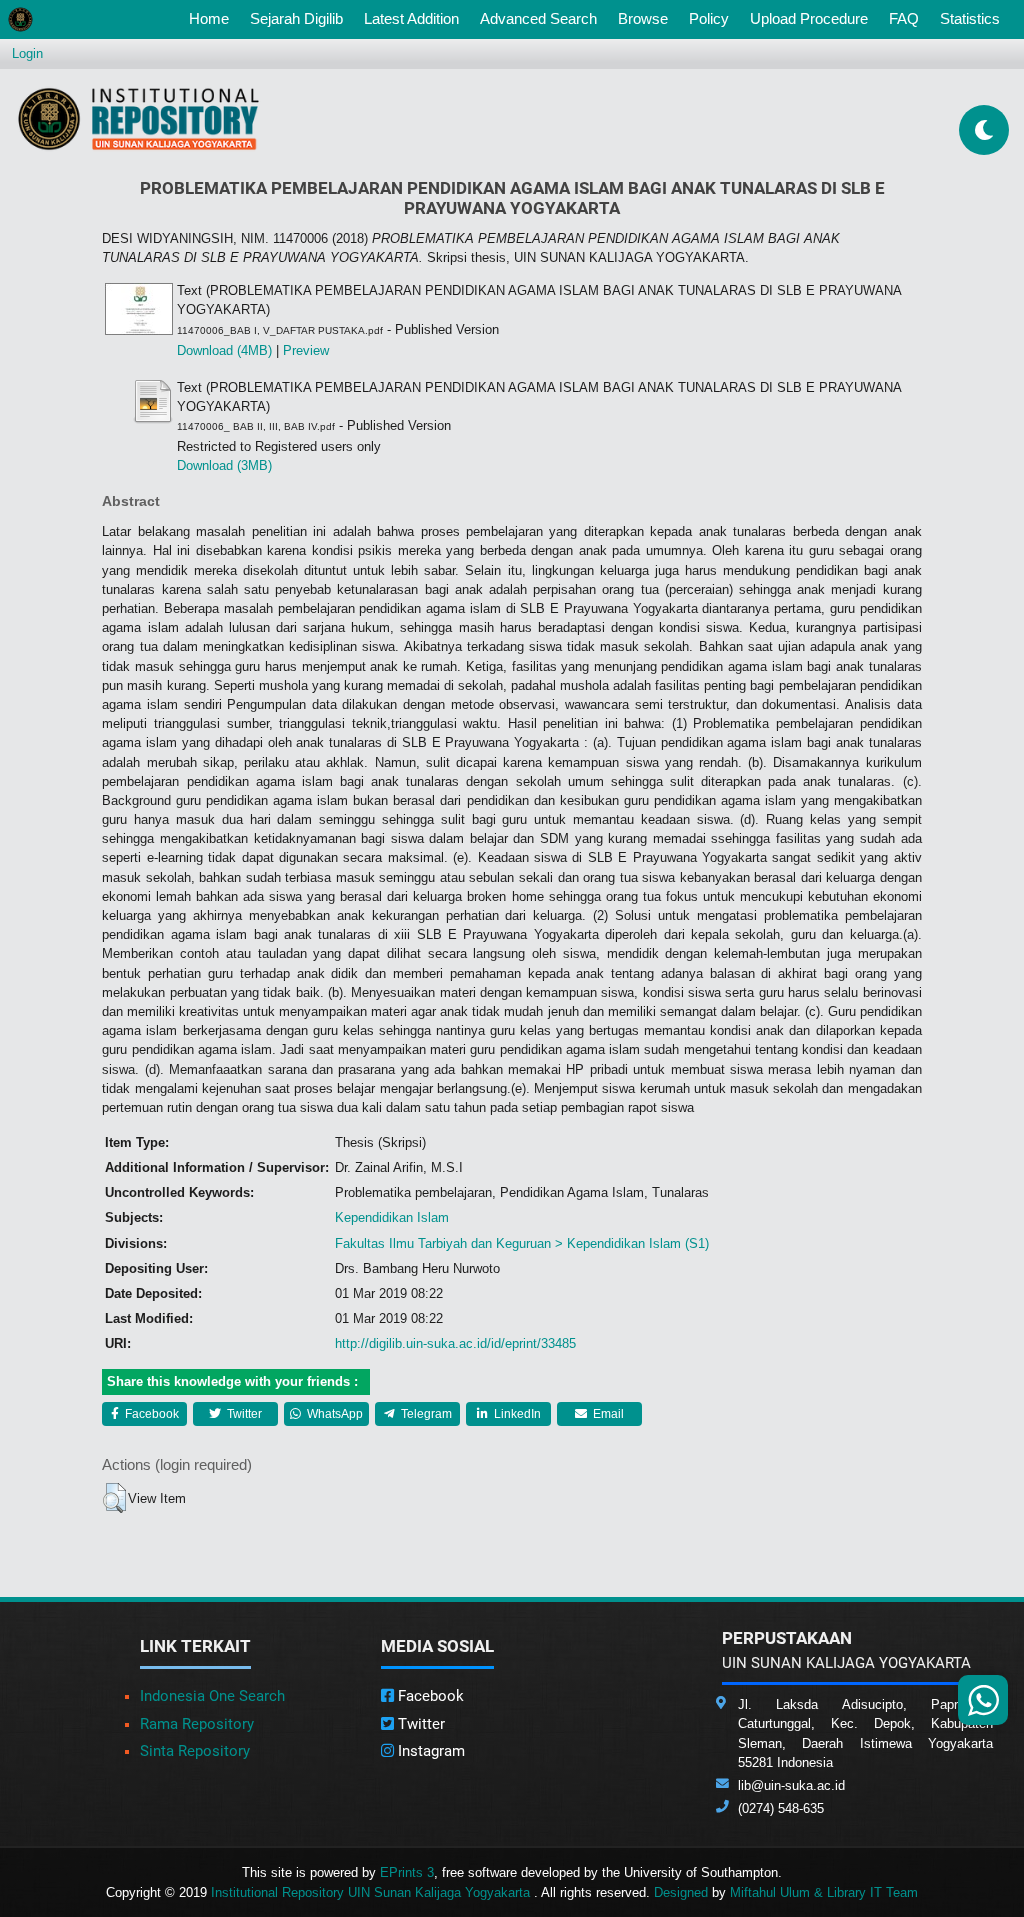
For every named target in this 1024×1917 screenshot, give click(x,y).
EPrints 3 (407, 1872)
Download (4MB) (224, 350)
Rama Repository (197, 1724)
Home (213, 18)
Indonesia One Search (212, 1696)
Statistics (970, 18)
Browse (643, 18)
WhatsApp (333, 1414)
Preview (306, 350)
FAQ (904, 18)
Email (607, 1414)
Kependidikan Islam (392, 1217)
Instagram (429, 1751)
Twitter (243, 1414)
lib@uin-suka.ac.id (791, 1785)
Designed (681, 1892)
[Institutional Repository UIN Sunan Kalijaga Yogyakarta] (138, 118)
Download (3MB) (224, 465)
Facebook (150, 1414)
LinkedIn (516, 1414)
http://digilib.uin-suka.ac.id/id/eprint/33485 (455, 1343)
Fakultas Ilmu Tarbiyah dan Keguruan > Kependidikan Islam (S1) (522, 1243)
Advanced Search (538, 18)
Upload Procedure (809, 18)
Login (27, 53)
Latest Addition (411, 18)
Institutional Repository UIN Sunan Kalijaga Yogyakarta (372, 1892)
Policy (709, 18)
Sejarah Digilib (296, 18)
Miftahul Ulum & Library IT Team (824, 1892)
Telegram (425, 1414)
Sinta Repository (195, 1751)
